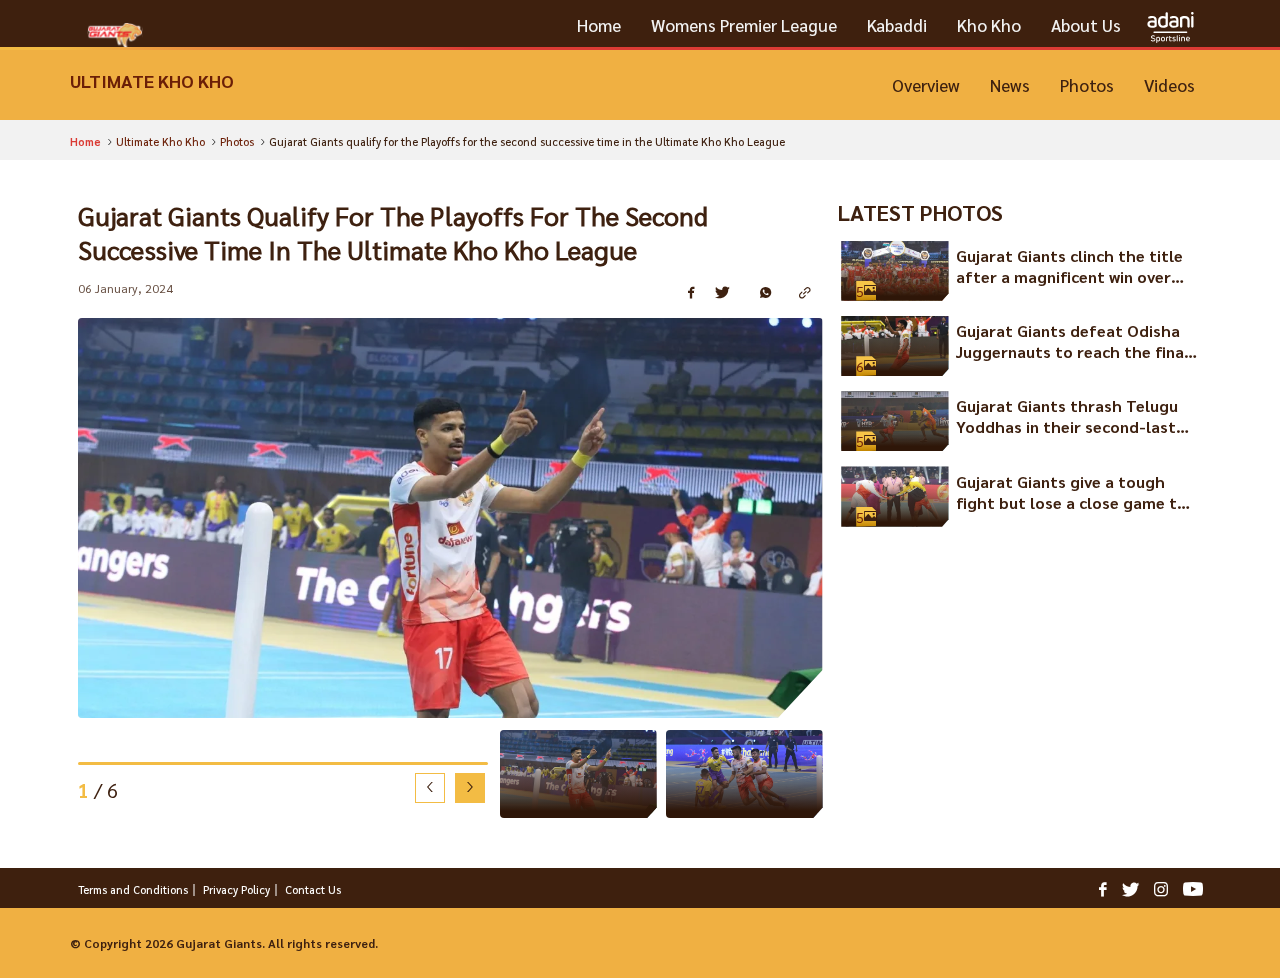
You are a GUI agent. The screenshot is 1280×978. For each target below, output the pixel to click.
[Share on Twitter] (730, 293)
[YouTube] (1193, 888)
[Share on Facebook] (694, 293)
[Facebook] (1103, 888)
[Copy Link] (811, 293)
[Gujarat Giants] (115, 35)
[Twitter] (1130, 888)
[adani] (1170, 25)
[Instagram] (1161, 888)
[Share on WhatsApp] (772, 293)
